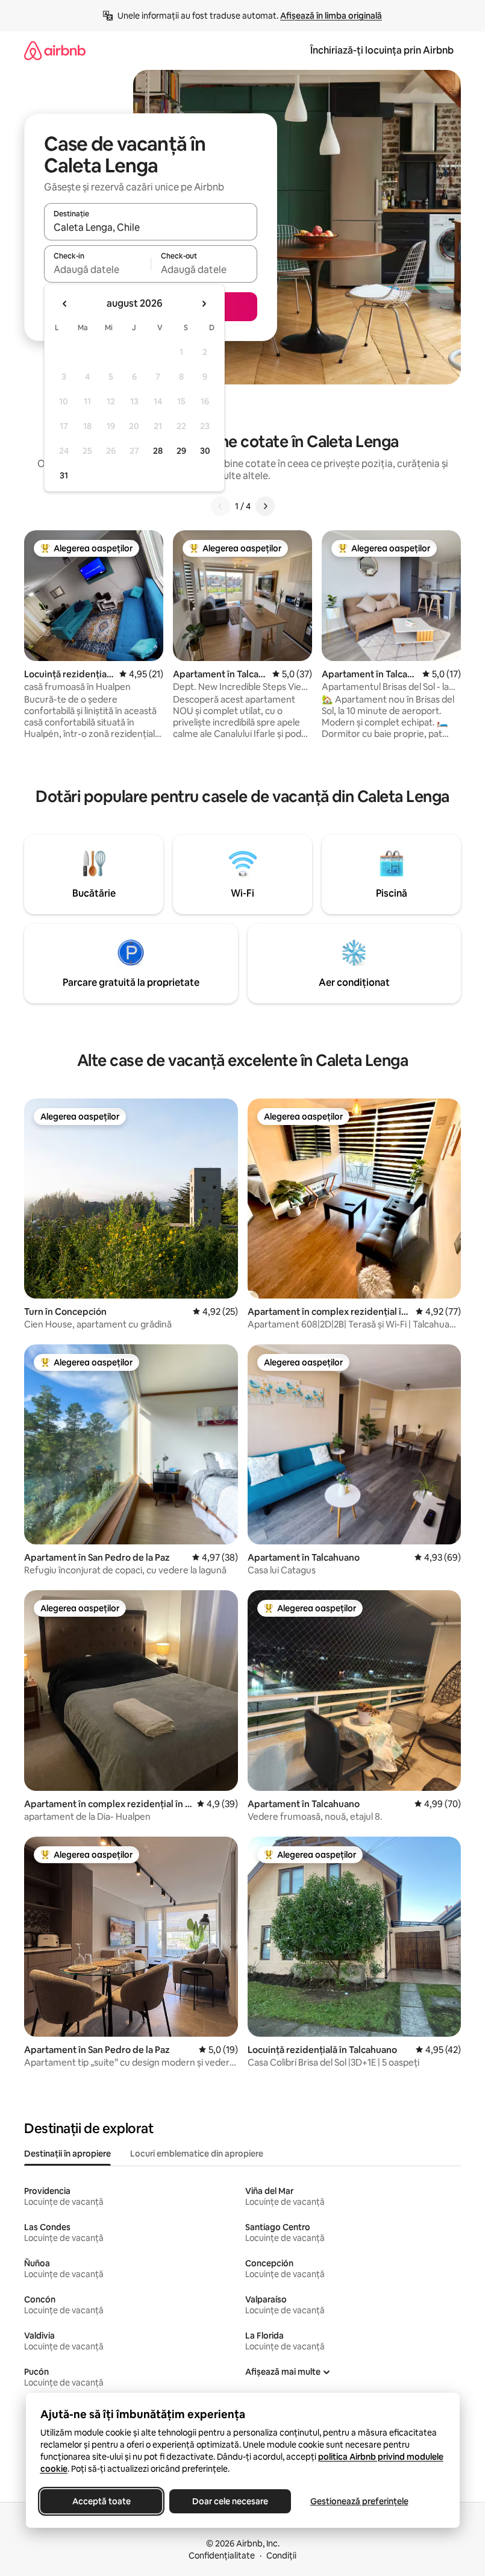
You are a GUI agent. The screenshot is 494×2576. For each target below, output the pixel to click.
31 (64, 475)
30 (205, 451)
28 (158, 451)
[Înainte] (265, 506)
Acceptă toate (101, 2501)
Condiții (281, 2556)
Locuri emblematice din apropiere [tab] (197, 2154)
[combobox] (151, 227)
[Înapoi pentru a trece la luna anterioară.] (65, 304)
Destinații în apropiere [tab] (67, 2154)
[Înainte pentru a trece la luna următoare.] (204, 304)
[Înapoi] (220, 506)
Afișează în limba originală (331, 16)
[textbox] (97, 269)
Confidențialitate (222, 2556)
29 (181, 451)
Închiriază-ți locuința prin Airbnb (382, 50)
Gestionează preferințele (359, 2501)
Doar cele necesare (230, 2501)
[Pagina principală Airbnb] (55, 50)
